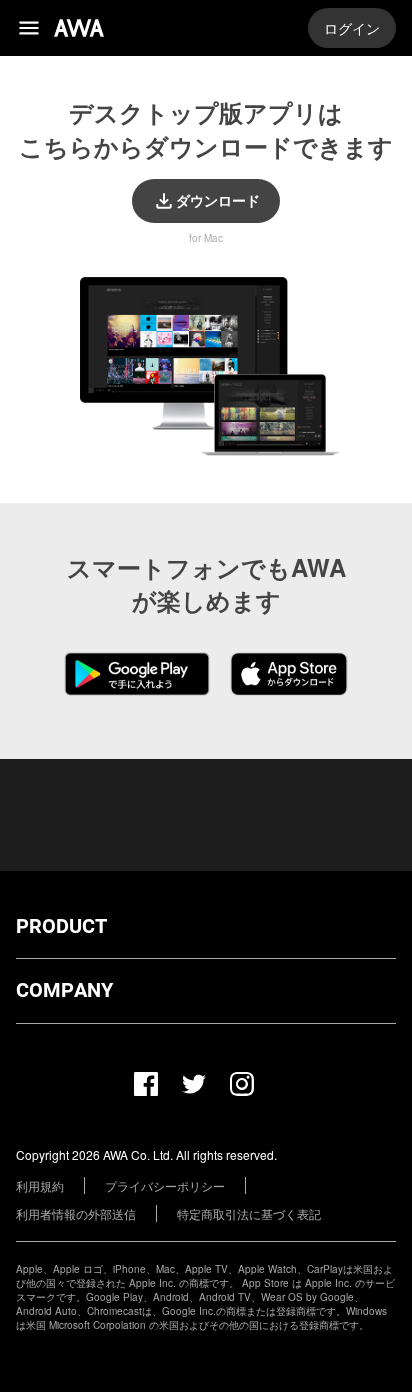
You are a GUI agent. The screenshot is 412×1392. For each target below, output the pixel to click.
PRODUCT (61, 926)
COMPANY (64, 990)
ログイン (352, 28)
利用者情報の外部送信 (76, 1213)
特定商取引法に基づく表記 (249, 1213)
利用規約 (40, 1185)
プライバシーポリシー (165, 1185)
